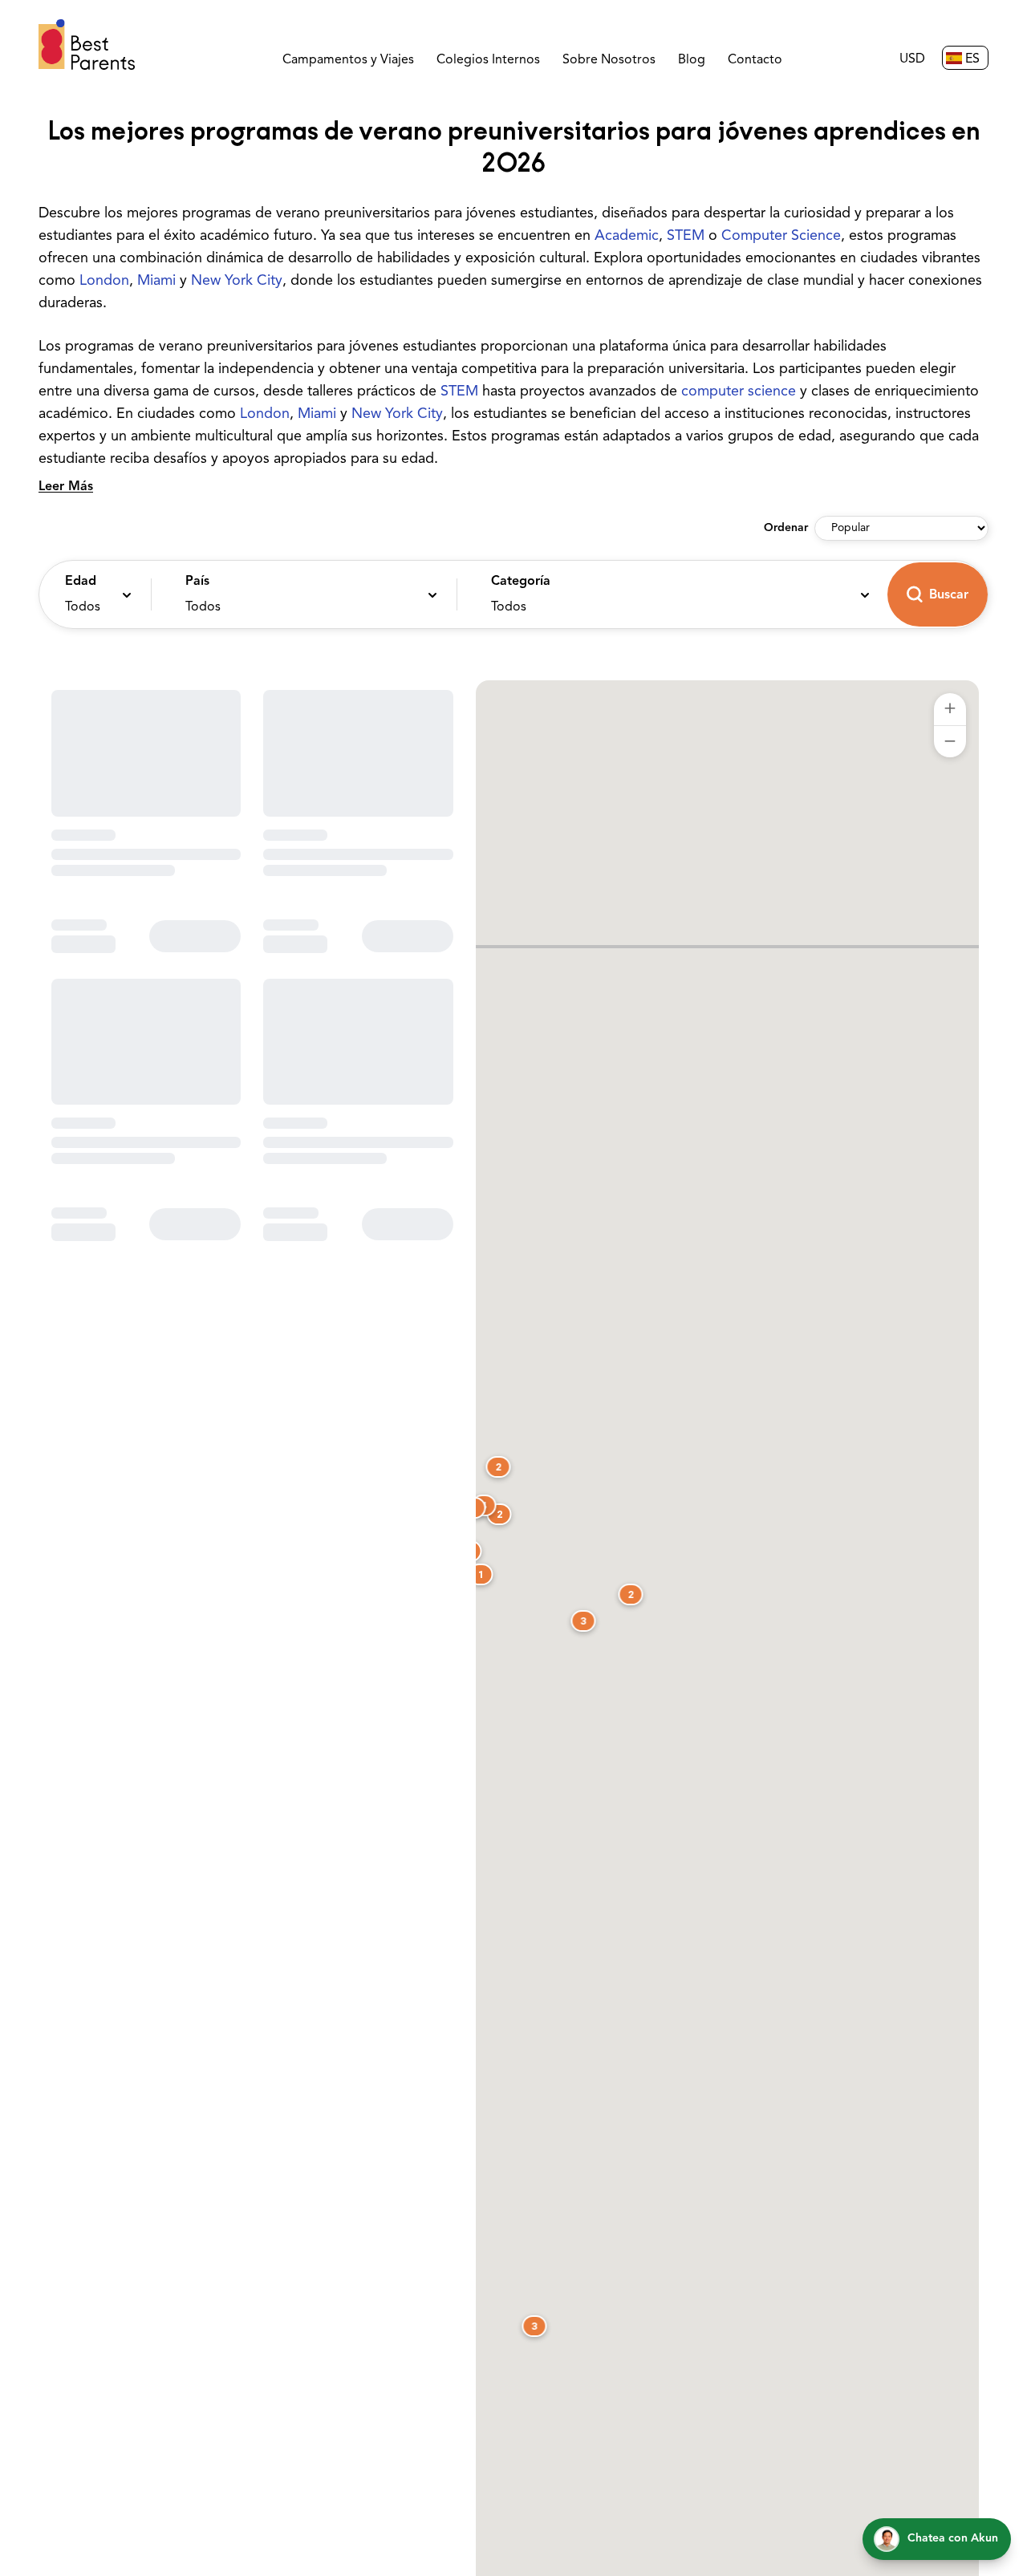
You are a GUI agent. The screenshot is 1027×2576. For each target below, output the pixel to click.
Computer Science (781, 237)
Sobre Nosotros (609, 60)
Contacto (755, 60)
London (104, 282)
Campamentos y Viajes (348, 60)
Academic (627, 237)
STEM (686, 237)
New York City (237, 282)
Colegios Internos (488, 60)
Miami (156, 282)
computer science (739, 392)
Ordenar (786, 528)
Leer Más (66, 487)
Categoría (521, 582)
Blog (692, 60)
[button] (91, 594)
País (197, 582)
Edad (81, 582)
